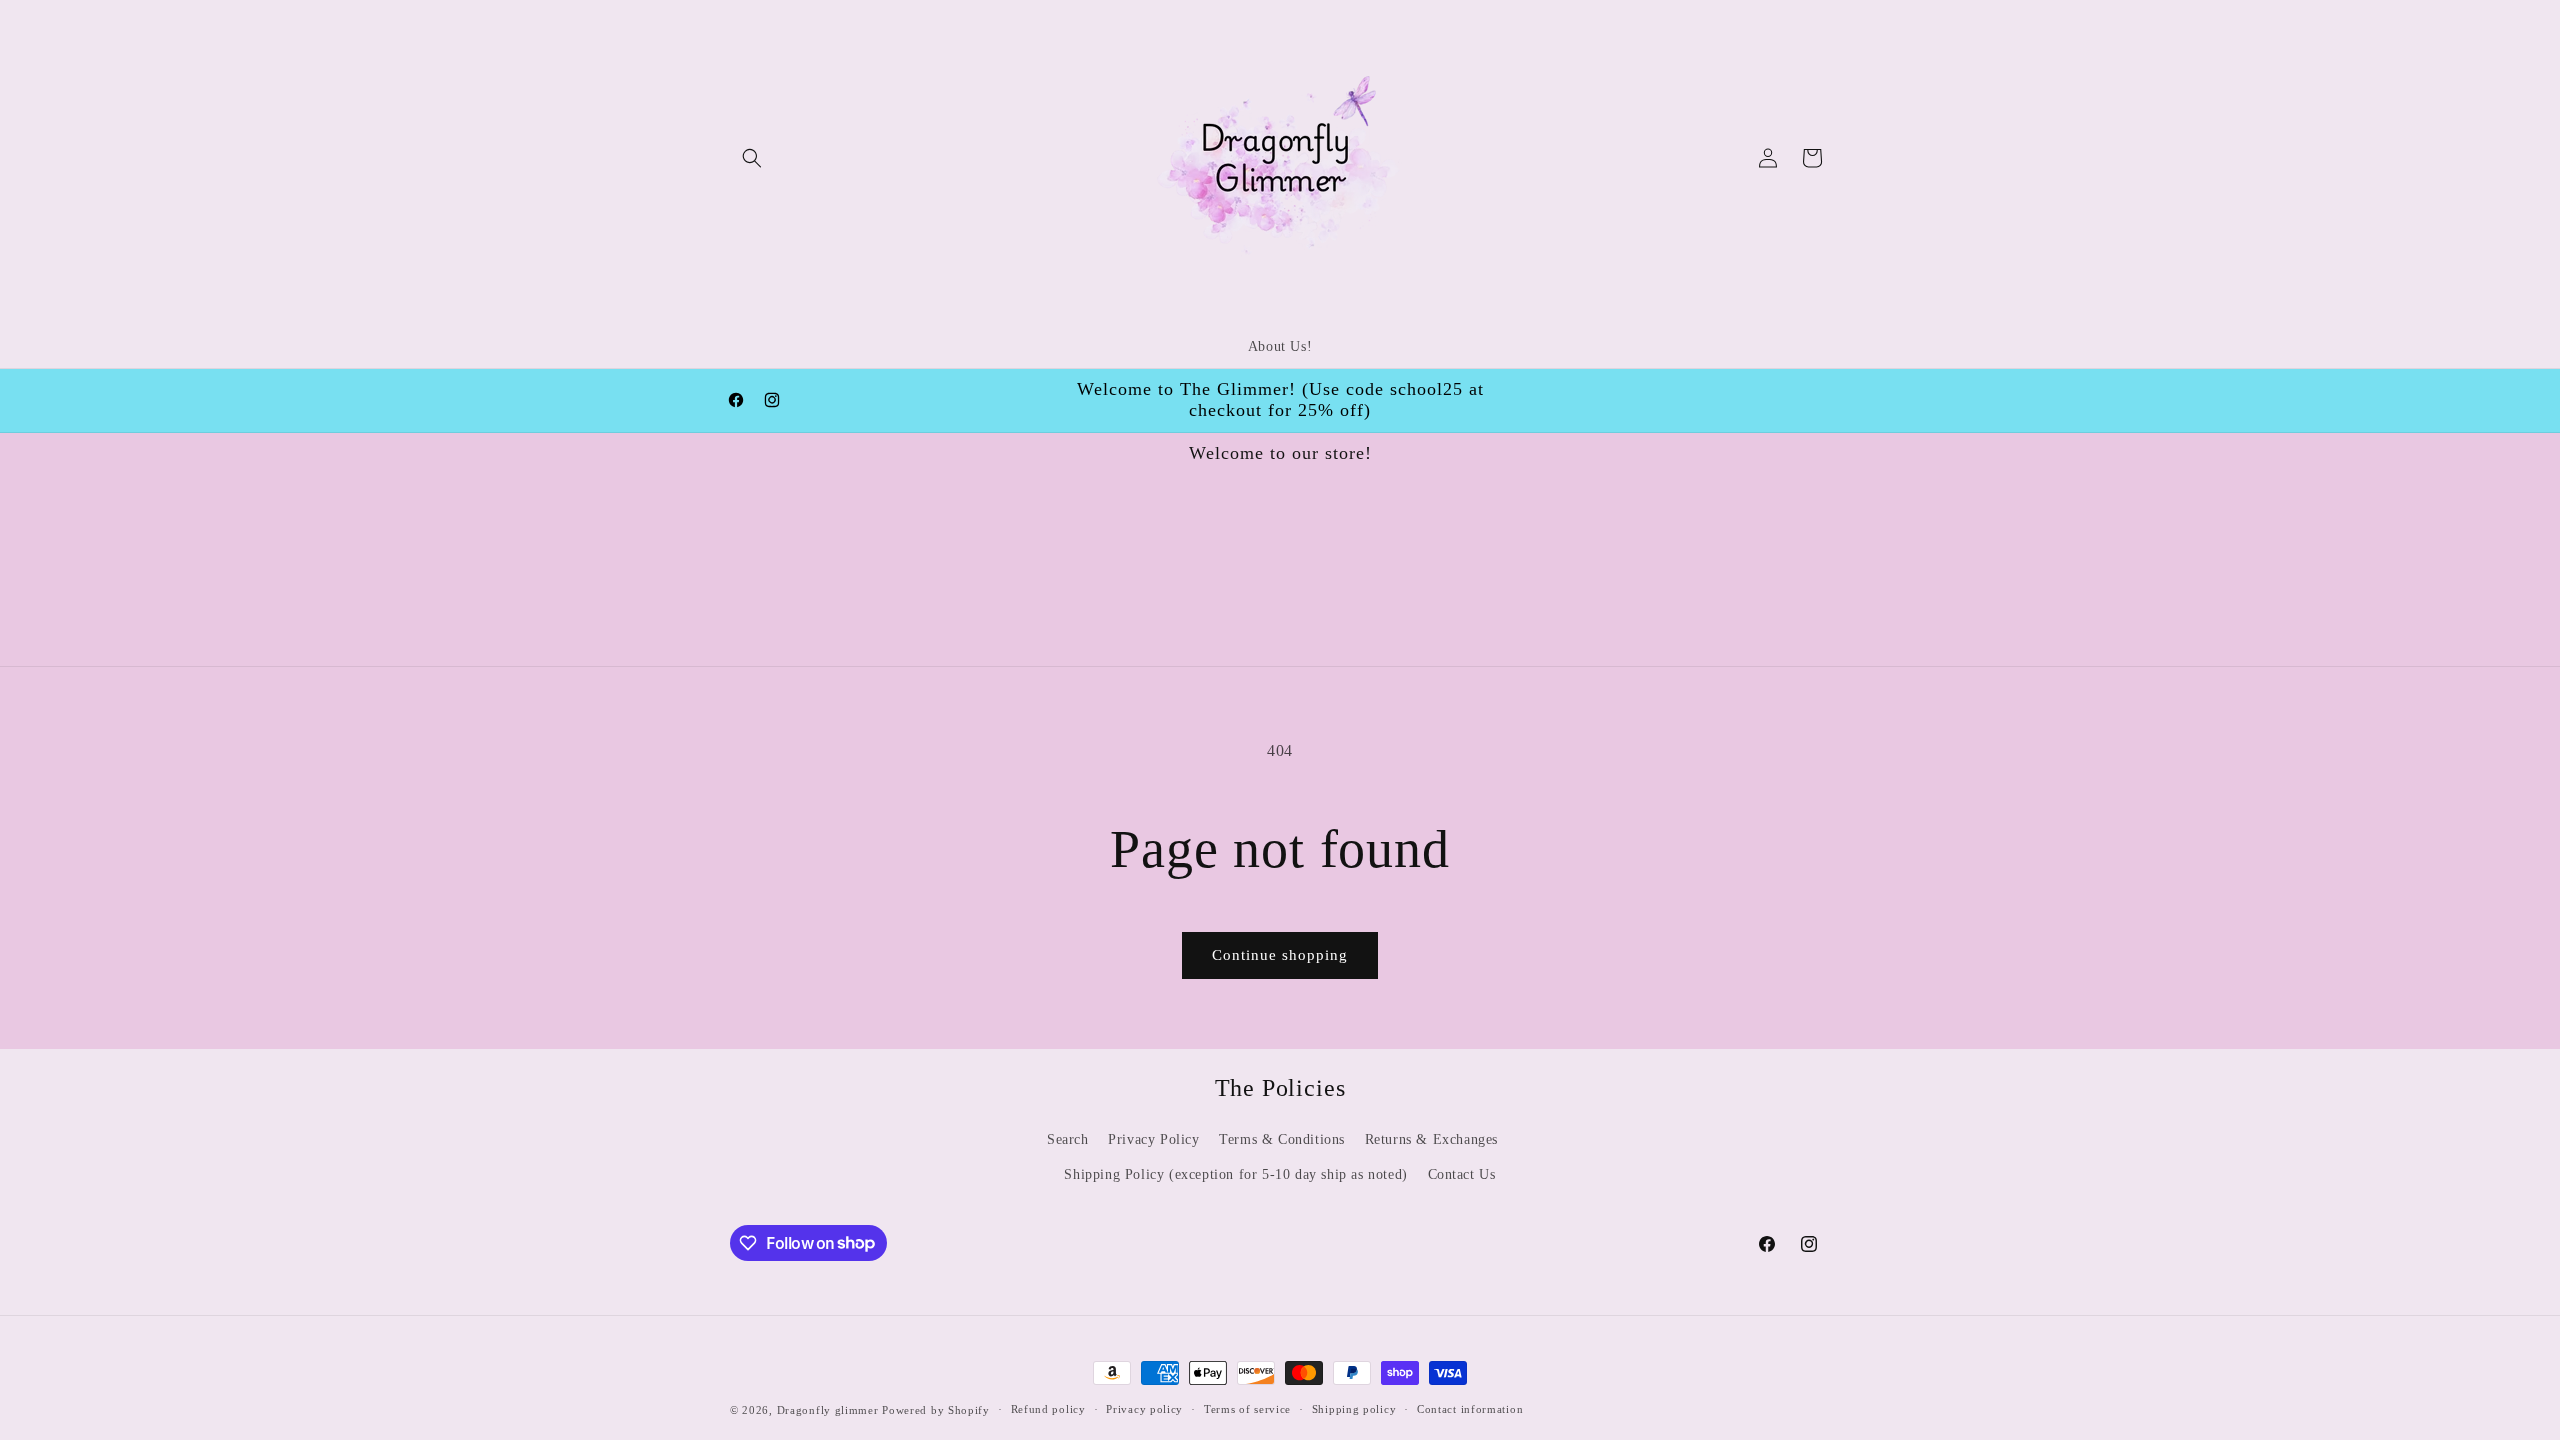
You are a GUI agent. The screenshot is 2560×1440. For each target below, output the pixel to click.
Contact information (1470, 1409)
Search (1068, 1139)
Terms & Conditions (1282, 1139)
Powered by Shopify (936, 1410)
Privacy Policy (1153, 1139)
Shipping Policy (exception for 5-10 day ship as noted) (1235, 1174)
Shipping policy (1354, 1409)
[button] (752, 158)
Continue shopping (1280, 955)
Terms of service (1247, 1409)
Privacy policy (1144, 1409)
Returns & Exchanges (1431, 1139)
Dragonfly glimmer (830, 1410)
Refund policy (1048, 1409)
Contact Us (1462, 1174)
